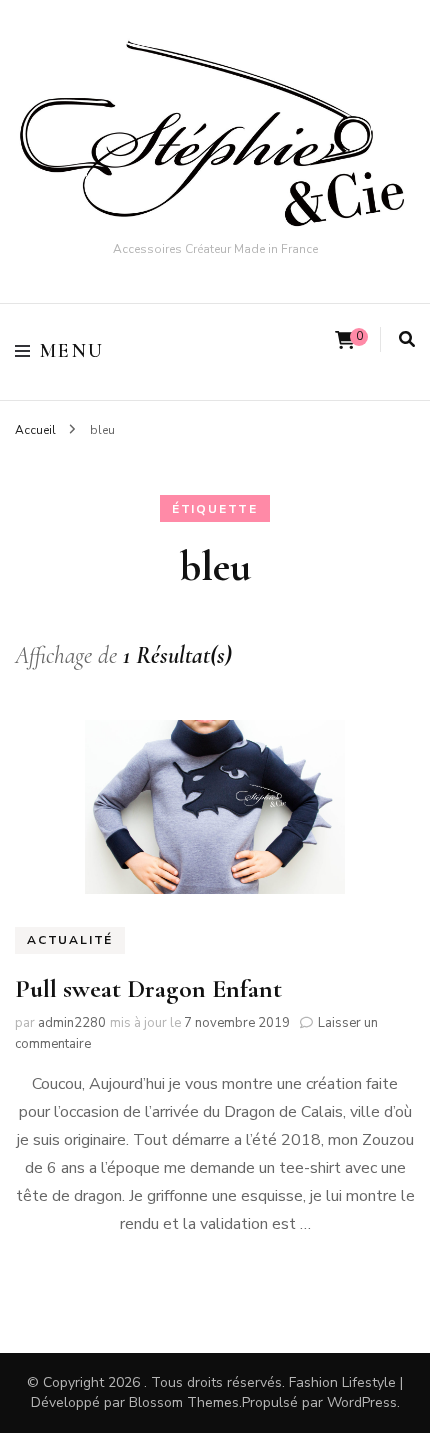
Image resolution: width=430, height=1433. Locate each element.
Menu (72, 351)
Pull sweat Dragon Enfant (148, 988)
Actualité (70, 940)
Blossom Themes (184, 1402)
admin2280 (72, 1023)
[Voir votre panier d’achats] (345, 340)
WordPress (362, 1402)
